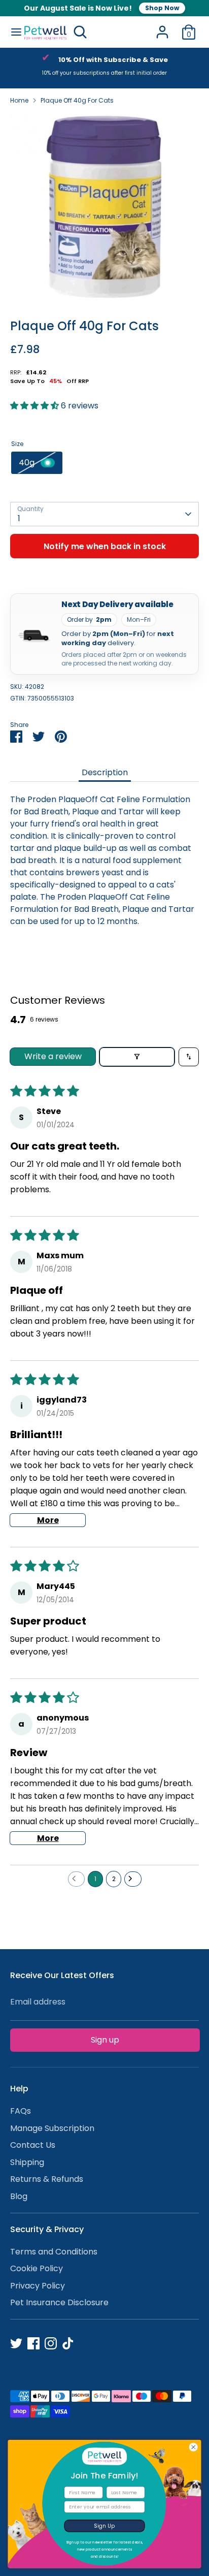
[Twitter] (16, 2343)
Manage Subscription (52, 2128)
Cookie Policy (37, 2268)
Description (105, 772)
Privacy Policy (38, 2286)
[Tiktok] (68, 2343)
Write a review (53, 1056)
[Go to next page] (133, 1879)
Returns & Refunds (47, 2179)
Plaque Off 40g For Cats (77, 100)
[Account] (162, 28)
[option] (104, 68)
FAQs (21, 2111)
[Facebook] (33, 2343)
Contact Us (33, 2145)
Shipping (27, 2162)
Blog (19, 2196)
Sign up (105, 2040)
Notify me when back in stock (105, 546)
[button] (36, 406)
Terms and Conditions (54, 2252)
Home (19, 100)
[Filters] (137, 1057)
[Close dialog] (194, 2447)
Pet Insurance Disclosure (59, 2302)
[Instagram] (51, 2343)
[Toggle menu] (12, 32)
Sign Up (104, 2526)
